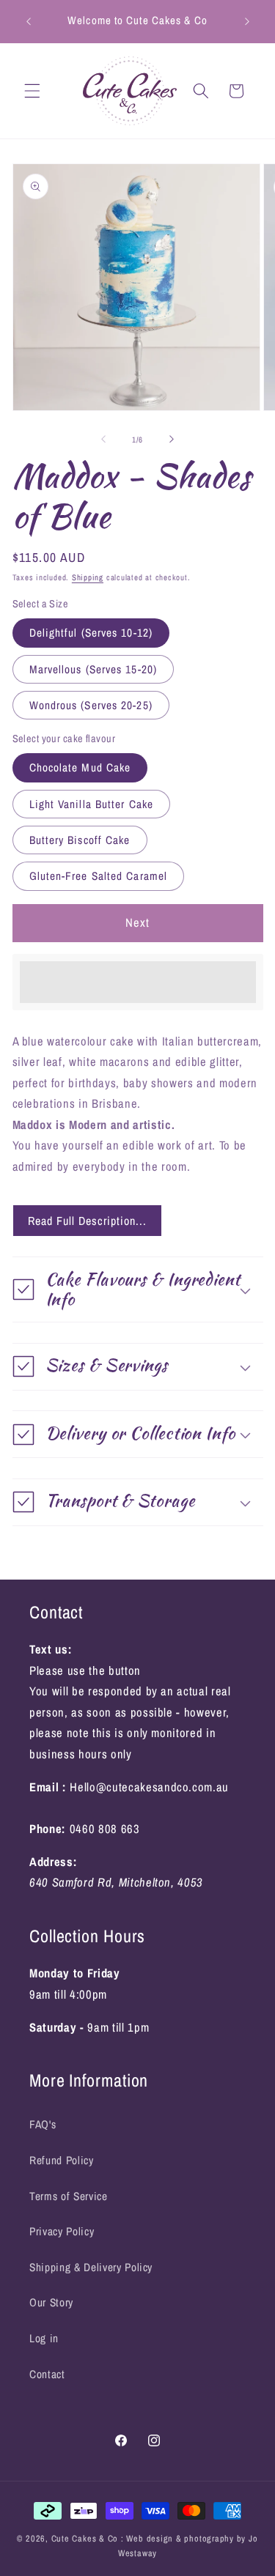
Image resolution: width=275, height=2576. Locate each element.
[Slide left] (103, 440)
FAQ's (43, 2124)
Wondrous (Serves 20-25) (91, 705)
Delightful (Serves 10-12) (91, 633)
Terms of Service (69, 2196)
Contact (47, 2374)
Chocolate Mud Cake (80, 767)
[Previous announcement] (29, 21)
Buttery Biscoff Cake (80, 840)
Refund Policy (62, 2160)
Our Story (51, 2302)
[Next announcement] (247, 21)
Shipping (88, 577)
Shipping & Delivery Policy (91, 2267)
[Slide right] (172, 440)
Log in (44, 2338)
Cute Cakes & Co (86, 2538)
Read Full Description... (87, 1221)
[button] (32, 91)
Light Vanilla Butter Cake (92, 804)
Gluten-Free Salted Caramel (99, 876)
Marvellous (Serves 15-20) (93, 669)
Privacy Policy (62, 2231)
